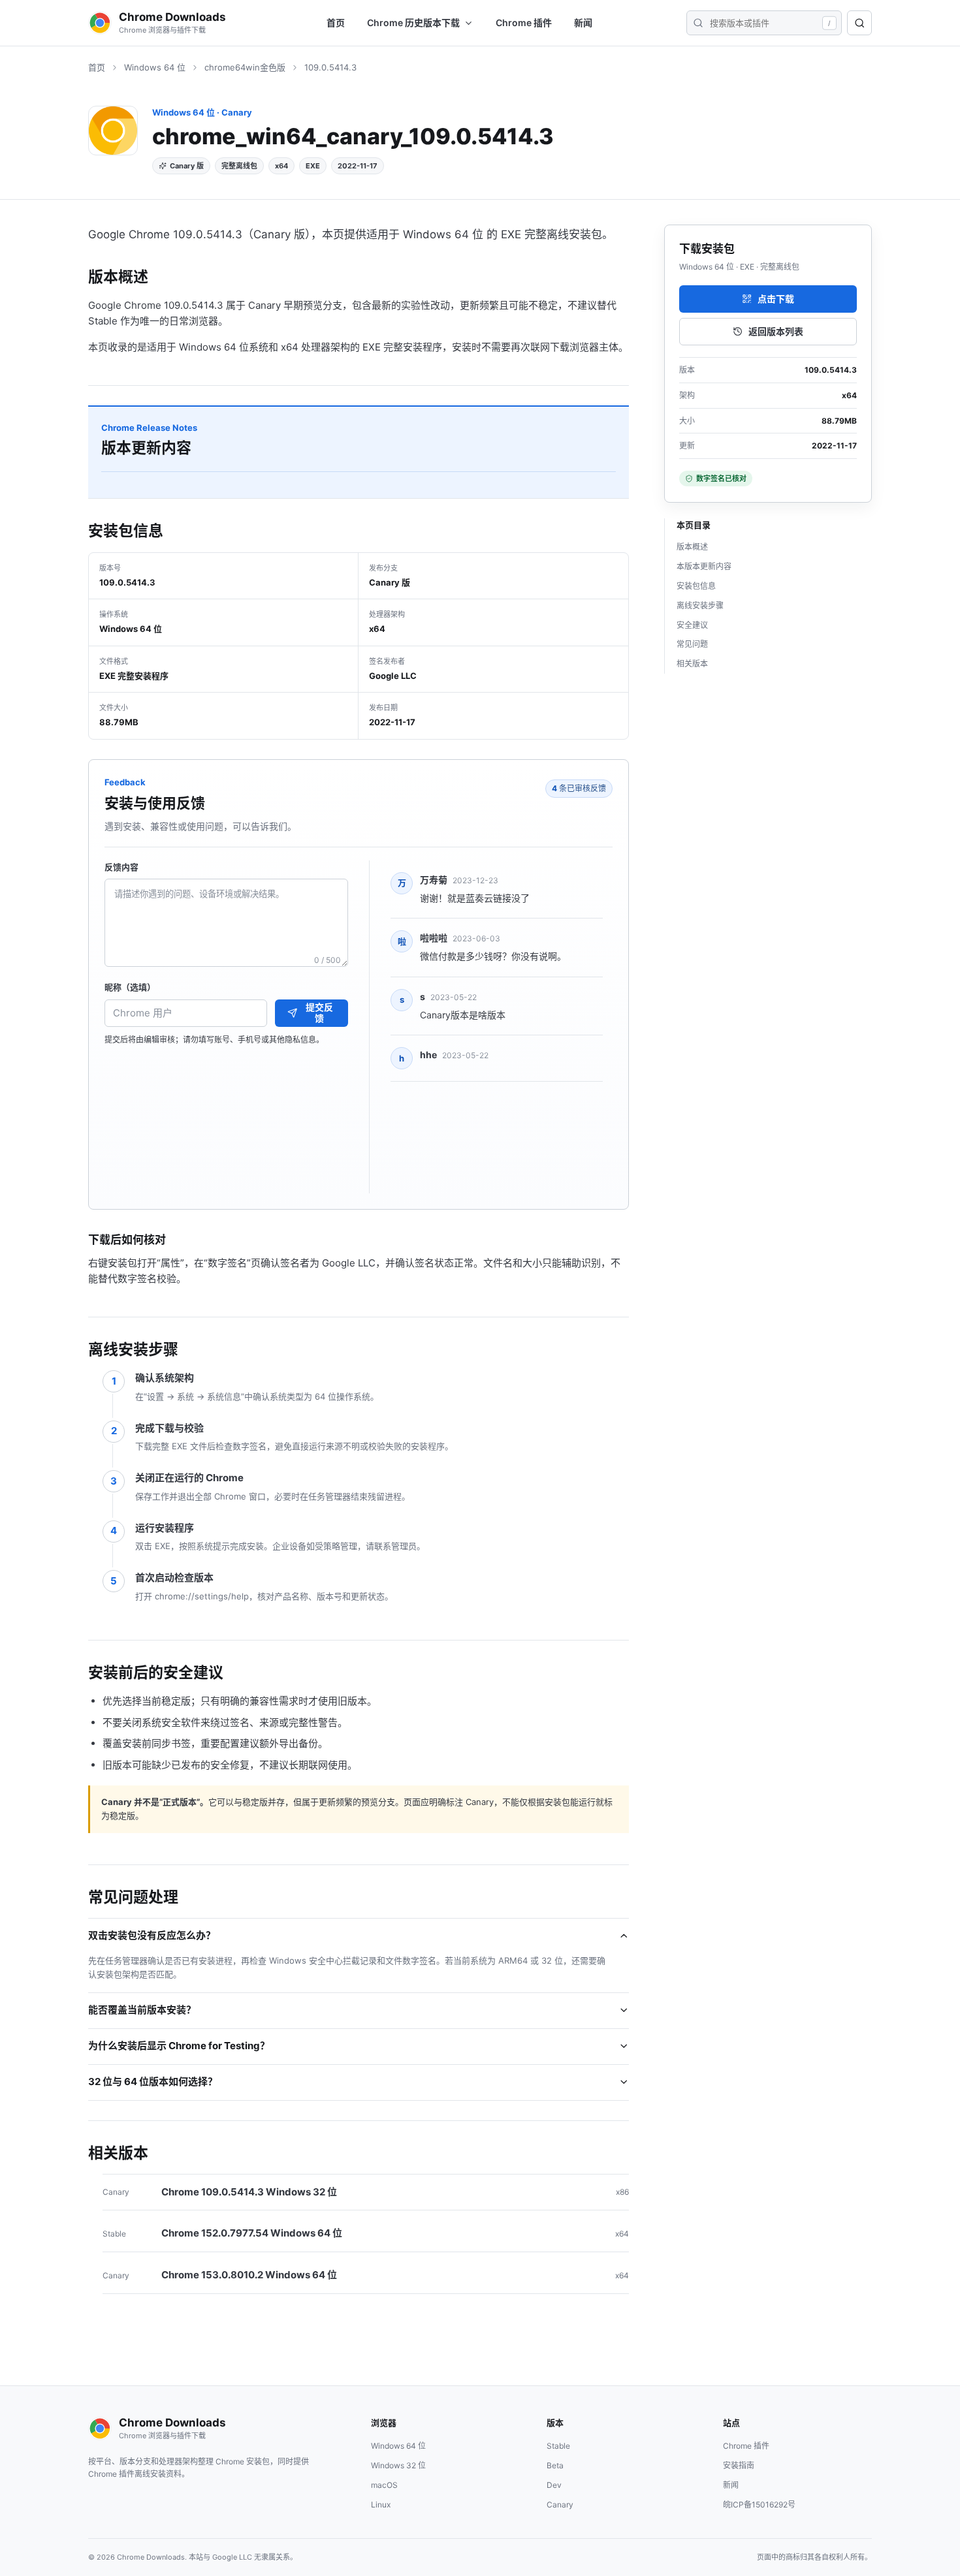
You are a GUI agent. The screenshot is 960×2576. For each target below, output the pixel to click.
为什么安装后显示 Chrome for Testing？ (179, 2046)
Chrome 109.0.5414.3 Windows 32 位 (249, 2192)
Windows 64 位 (155, 67)
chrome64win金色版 (245, 67)
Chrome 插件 (524, 23)
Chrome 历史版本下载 (413, 23)
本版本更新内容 (704, 566)
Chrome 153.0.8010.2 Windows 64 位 (249, 2275)
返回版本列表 (776, 331)
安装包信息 (696, 586)
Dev (554, 2485)
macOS (384, 2485)
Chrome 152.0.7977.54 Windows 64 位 (252, 2233)
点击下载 (776, 299)
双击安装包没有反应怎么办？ (152, 1935)
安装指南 (739, 2465)
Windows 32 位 (398, 2465)
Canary (560, 2505)
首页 (336, 23)
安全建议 (692, 625)
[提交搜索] (698, 23)
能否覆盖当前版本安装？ (142, 2010)
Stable (558, 2446)
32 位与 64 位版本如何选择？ (153, 2081)
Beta (555, 2465)
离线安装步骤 (700, 605)
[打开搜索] (859, 23)
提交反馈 (319, 1013)
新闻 (583, 23)
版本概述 (692, 547)
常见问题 (692, 644)
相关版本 (692, 664)
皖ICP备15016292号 (759, 2505)
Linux (381, 2505)
